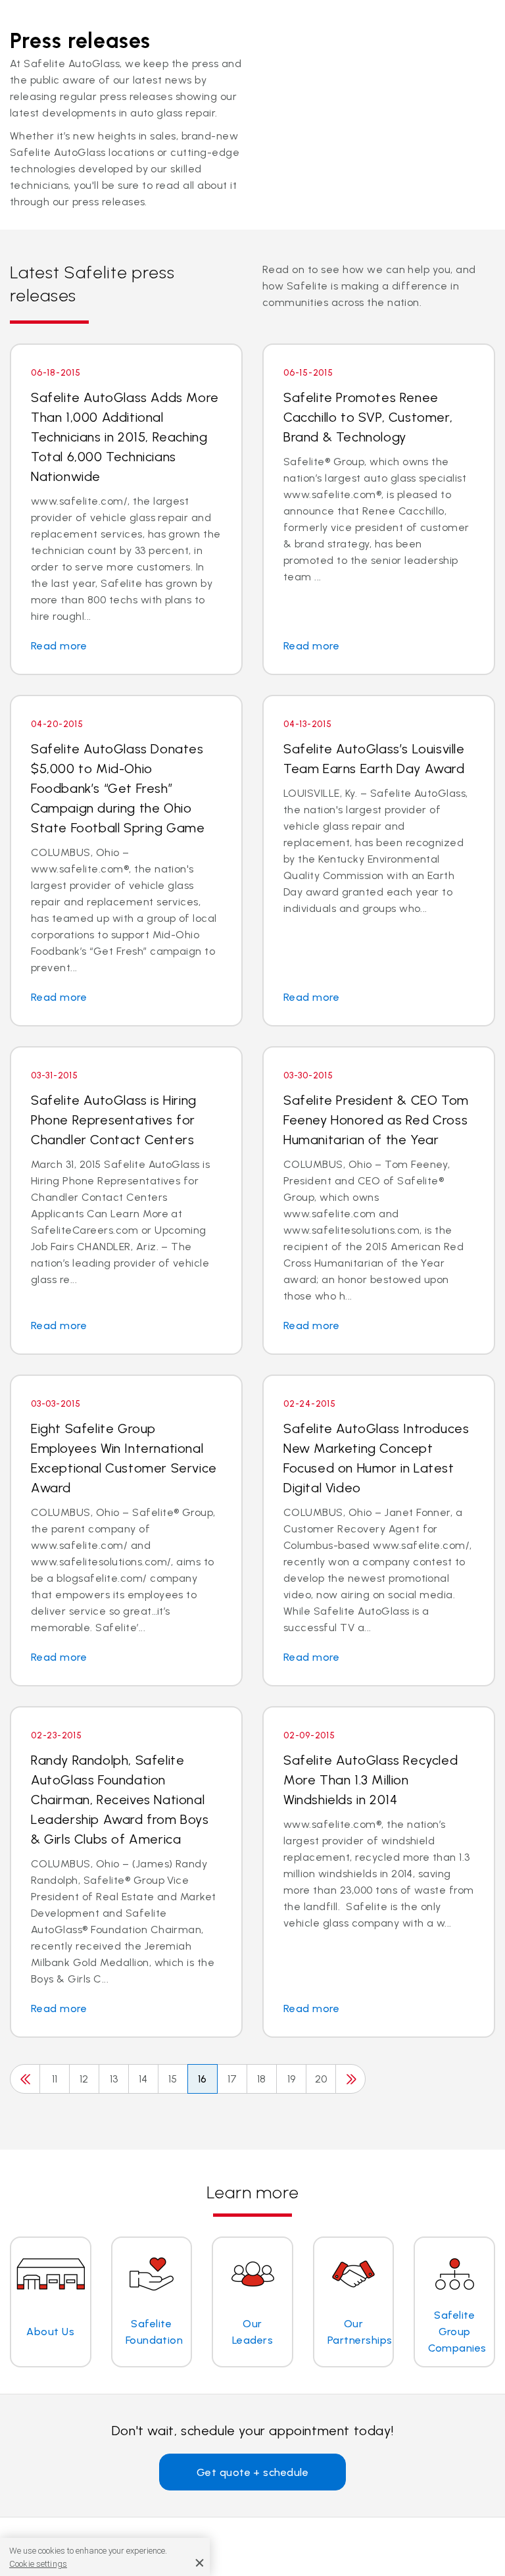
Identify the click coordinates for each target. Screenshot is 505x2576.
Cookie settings (38, 2564)
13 (114, 2079)
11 (55, 2079)
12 (84, 2079)
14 (143, 2079)
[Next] (350, 2079)
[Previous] (25, 2079)
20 (321, 2079)
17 (232, 2079)
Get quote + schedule (253, 2472)
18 (262, 2079)
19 (292, 2079)
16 (203, 2079)
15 (173, 2079)
